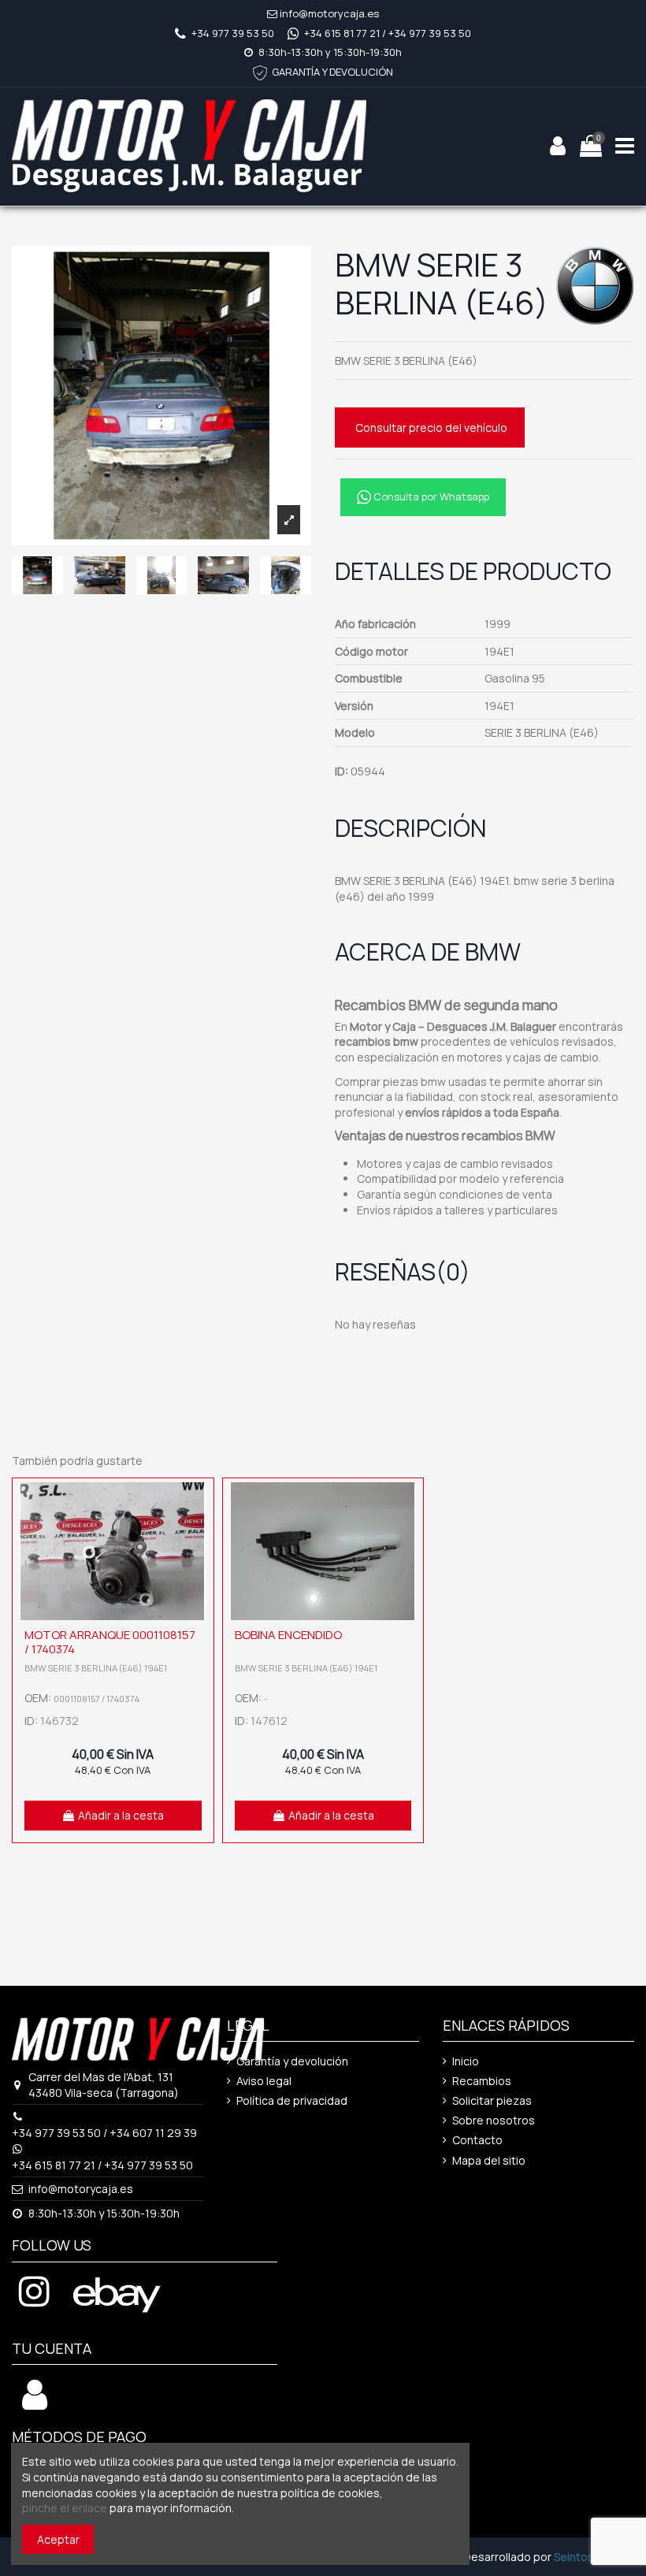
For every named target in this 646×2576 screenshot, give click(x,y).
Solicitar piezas (492, 2100)
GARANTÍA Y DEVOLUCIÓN (332, 72)
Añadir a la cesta (121, 1815)
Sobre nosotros (494, 2120)
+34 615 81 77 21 (342, 33)
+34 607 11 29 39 (153, 2133)
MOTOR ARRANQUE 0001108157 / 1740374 (110, 1642)
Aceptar (58, 2539)
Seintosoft (582, 2557)
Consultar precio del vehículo (431, 427)
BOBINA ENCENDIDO (288, 1635)
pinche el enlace (65, 2508)
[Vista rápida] (198, 1533)
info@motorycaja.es (329, 13)
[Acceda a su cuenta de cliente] (35, 2403)
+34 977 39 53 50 (233, 33)
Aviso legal (264, 2081)
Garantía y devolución (292, 2061)
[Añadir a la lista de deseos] (198, 1506)
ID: (342, 771)
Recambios (482, 2081)
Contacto (477, 2140)
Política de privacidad (292, 2100)
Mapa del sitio (489, 2160)
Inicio (466, 2061)
